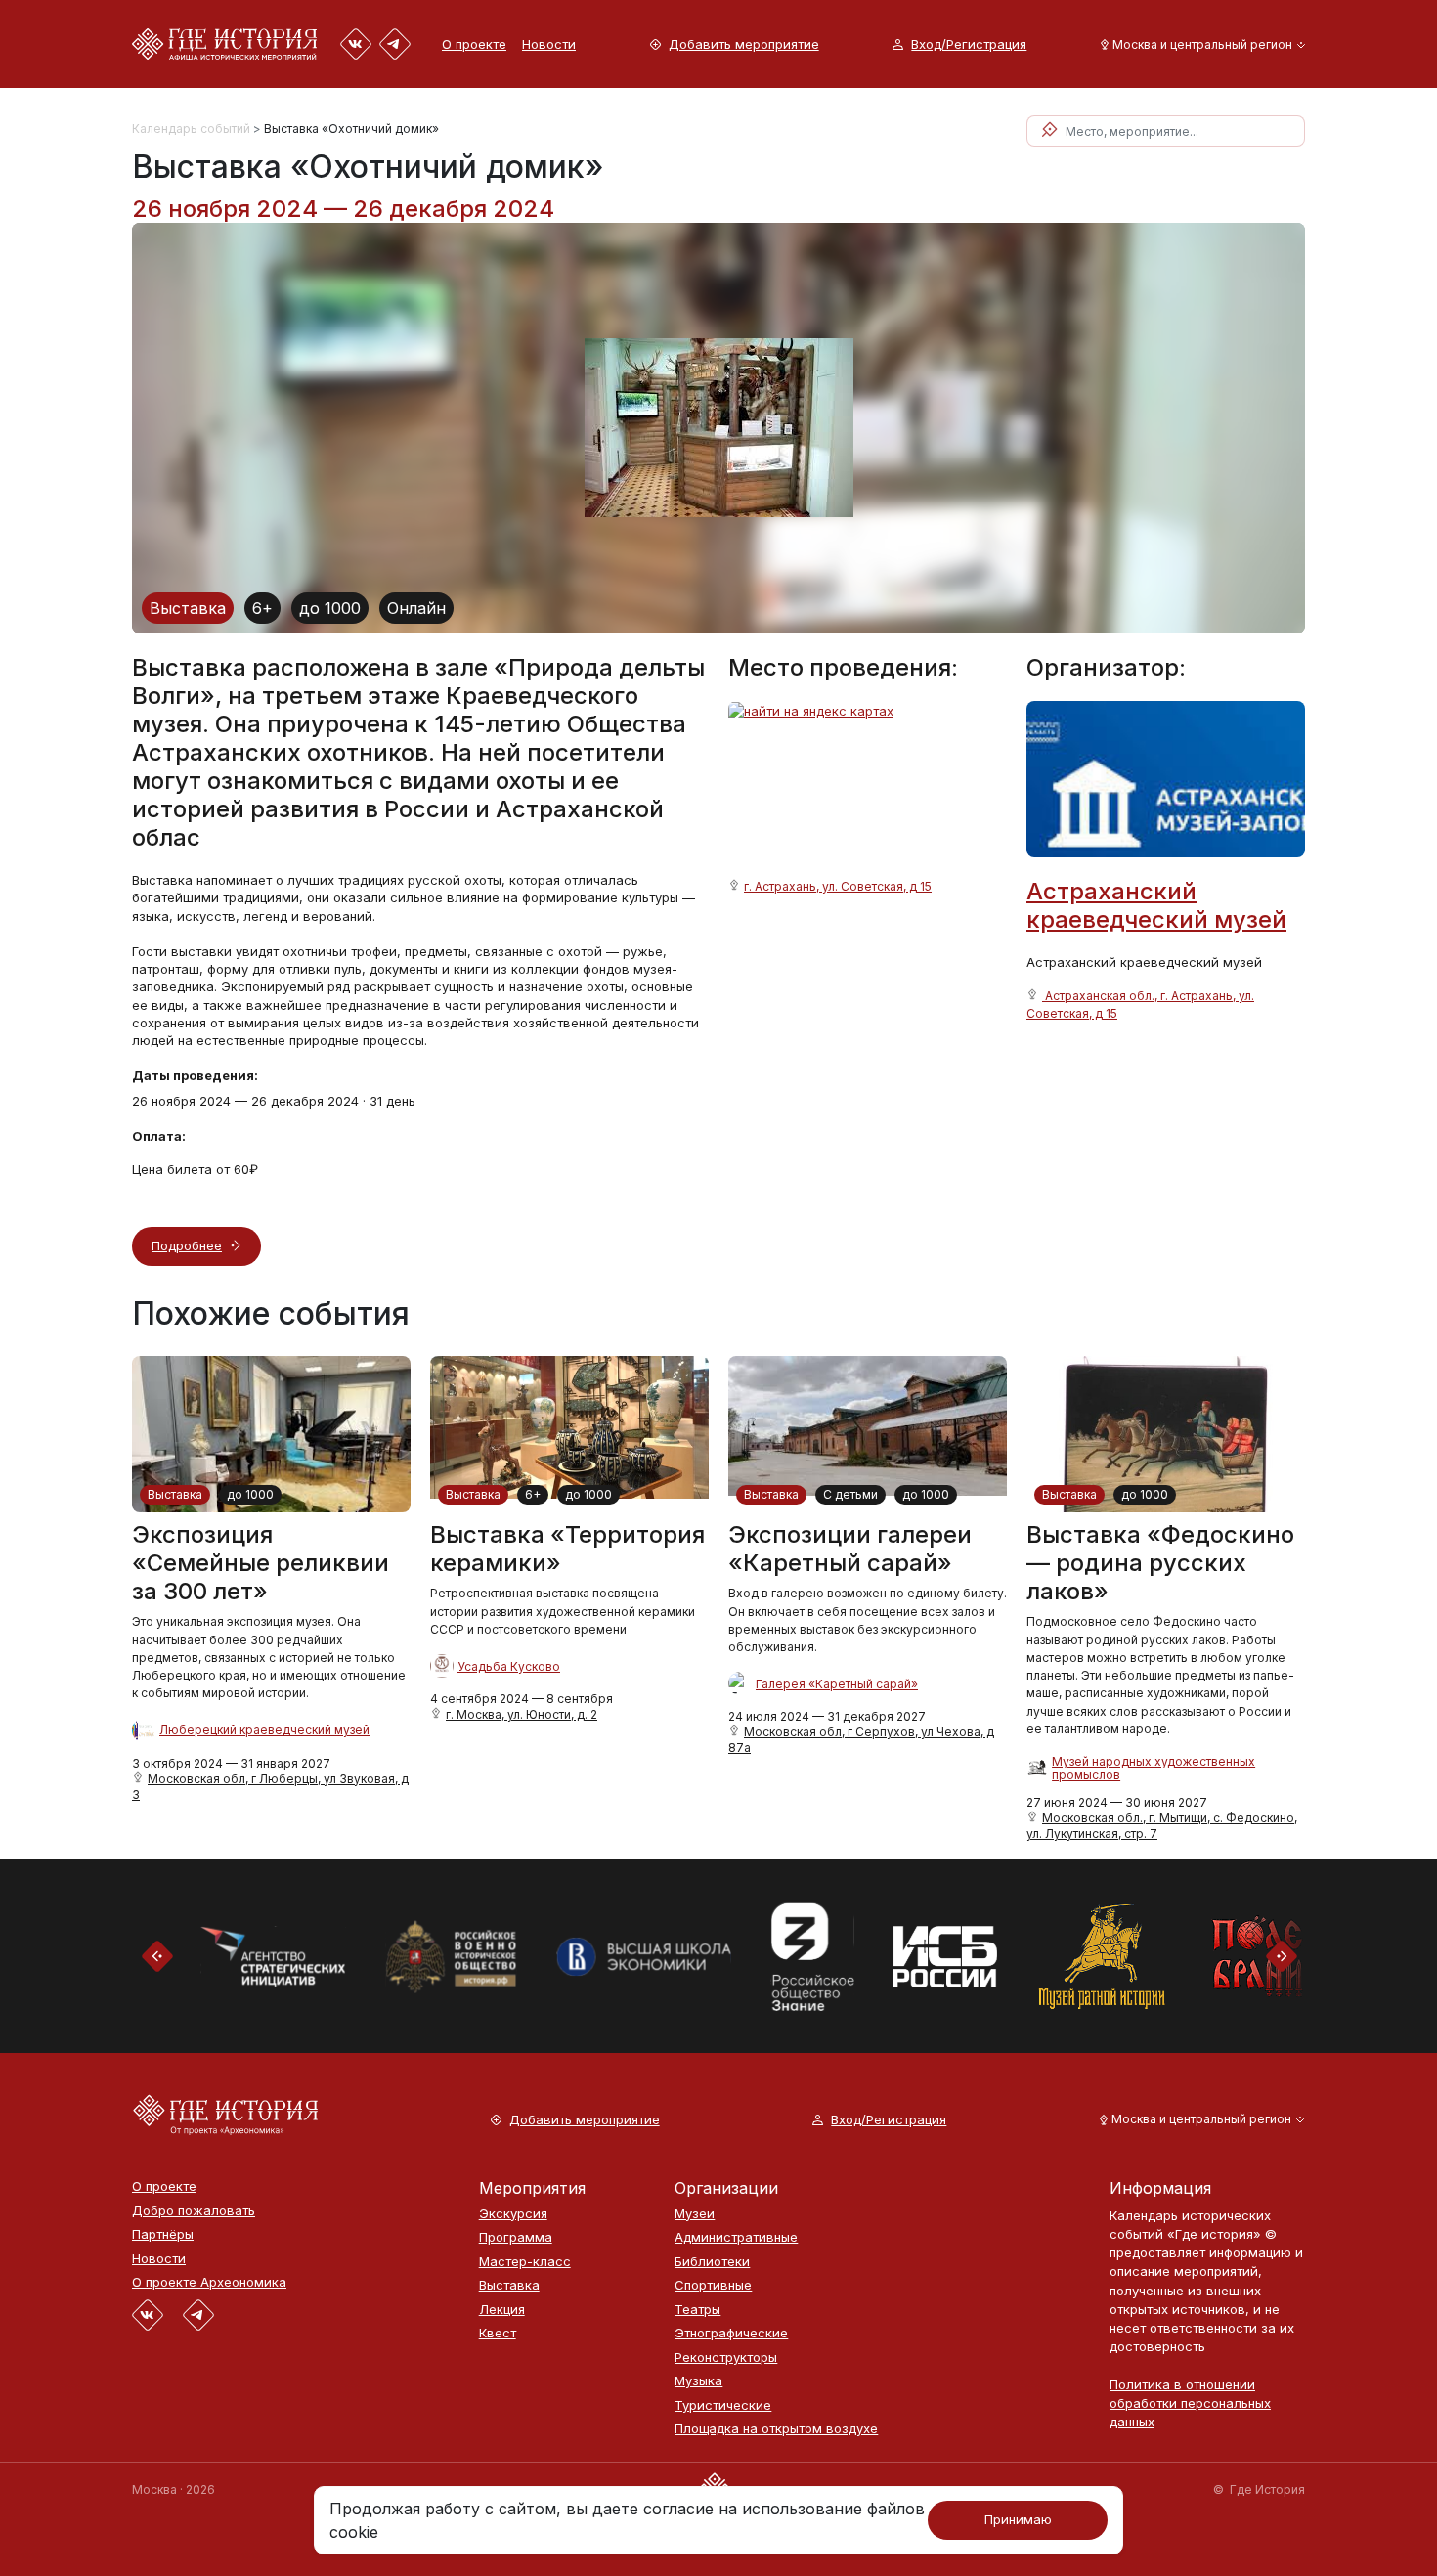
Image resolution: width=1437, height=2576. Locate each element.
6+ (262, 608)
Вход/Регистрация (969, 44)
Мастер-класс (525, 2262)
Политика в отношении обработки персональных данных (1190, 2403)
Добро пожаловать (194, 2211)
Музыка (698, 2381)
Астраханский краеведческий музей (1156, 905)
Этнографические (731, 2333)
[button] (1199, 44)
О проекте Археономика (209, 2282)
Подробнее (187, 1245)
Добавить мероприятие (744, 44)
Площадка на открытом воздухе (776, 2429)
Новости (549, 44)
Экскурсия (513, 2214)
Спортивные (713, 2285)
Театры (697, 2310)
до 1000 (330, 608)
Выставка (188, 608)
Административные (736, 2237)
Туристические (723, 2405)
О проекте (474, 44)
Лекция (502, 2310)
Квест (498, 2333)
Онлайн (416, 608)
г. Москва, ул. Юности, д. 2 (522, 1714)
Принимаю (1018, 2519)
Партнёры (163, 2234)
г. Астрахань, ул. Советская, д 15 (838, 886)
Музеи (695, 2214)
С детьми (850, 1494)
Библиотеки (712, 2262)
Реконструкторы (726, 2358)
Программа (516, 2237)
